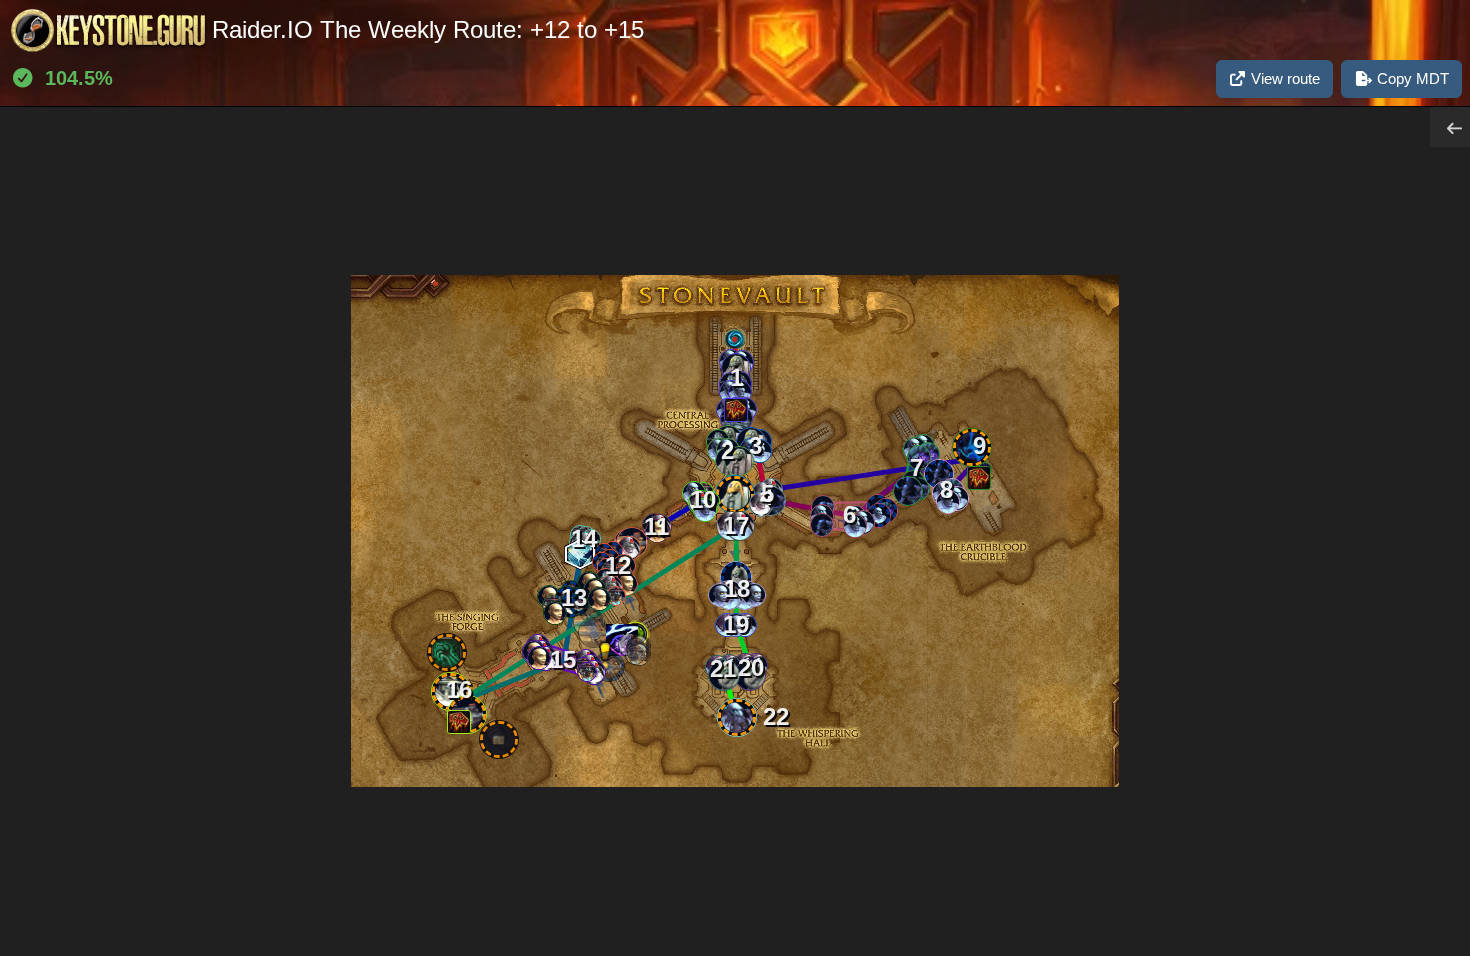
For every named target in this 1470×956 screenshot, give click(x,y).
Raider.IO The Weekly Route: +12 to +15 (428, 29)
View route (1283, 78)
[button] (855, 526)
